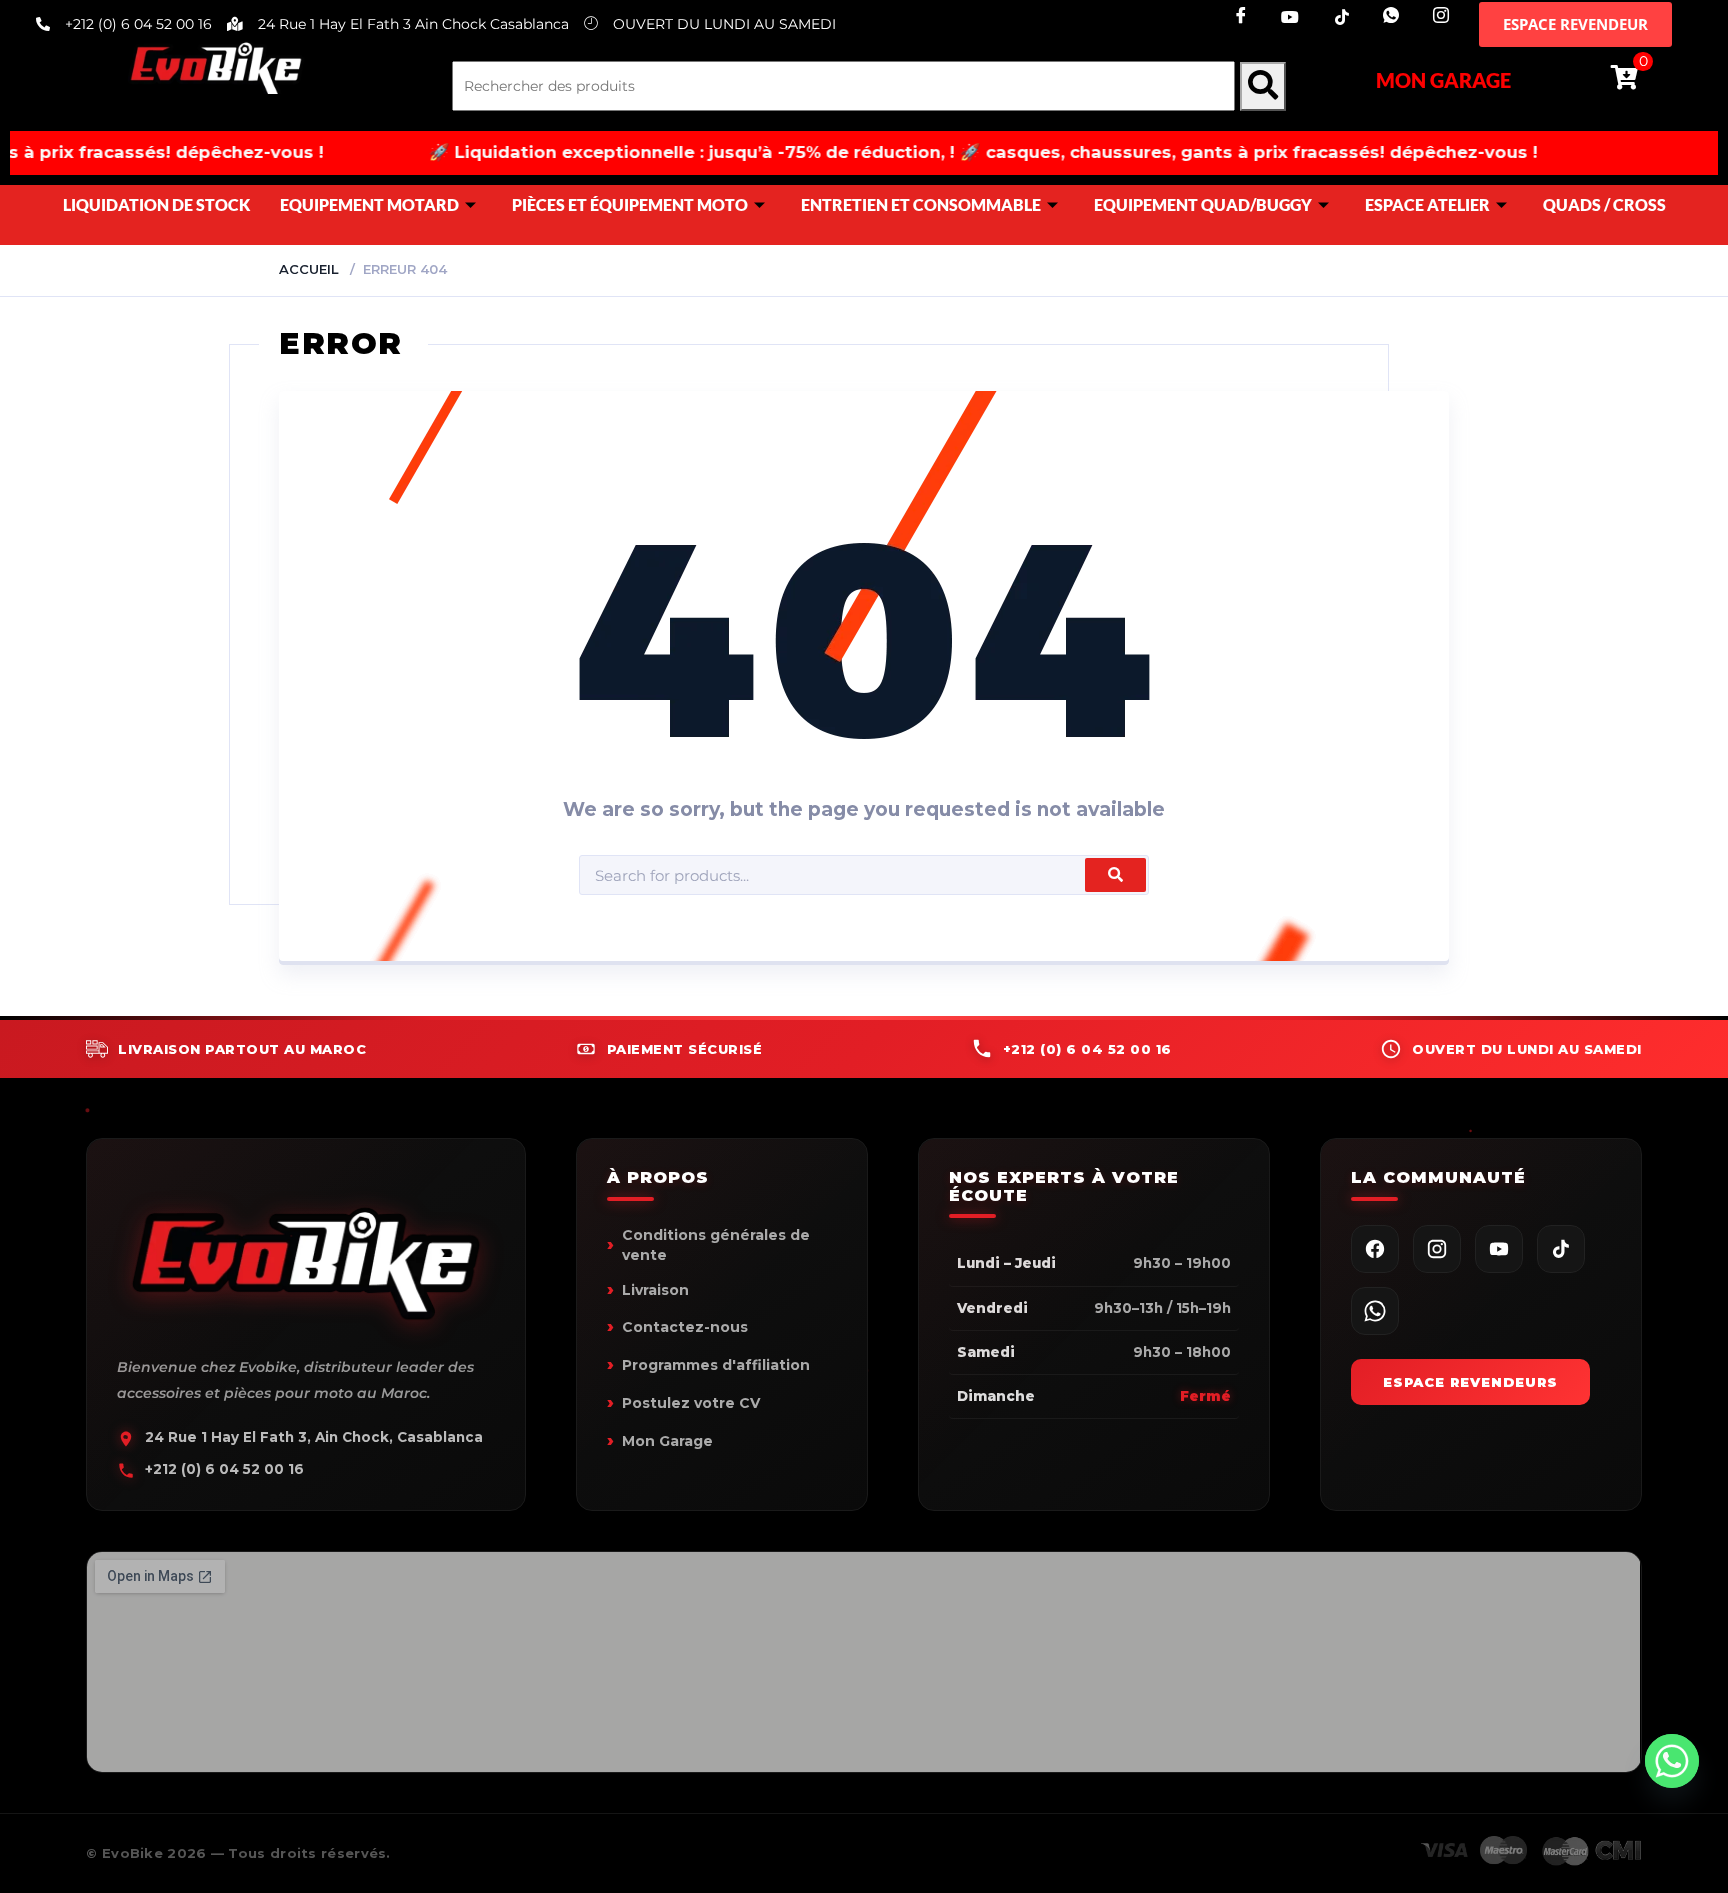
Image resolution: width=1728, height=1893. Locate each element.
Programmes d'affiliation (716, 1365)
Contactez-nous (685, 1327)
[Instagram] (1434, 17)
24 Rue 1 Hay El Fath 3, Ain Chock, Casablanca (314, 1437)
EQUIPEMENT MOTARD (369, 204)
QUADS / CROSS (1604, 204)
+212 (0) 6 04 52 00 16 (224, 1469)
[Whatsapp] (1384, 17)
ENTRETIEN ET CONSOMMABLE (921, 204)
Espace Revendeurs (1470, 1382)
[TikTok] (1334, 17)
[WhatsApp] (1375, 1311)
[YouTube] (1499, 1249)
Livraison (655, 1290)
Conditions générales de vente (716, 1245)
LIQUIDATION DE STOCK (156, 204)
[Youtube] (1284, 17)
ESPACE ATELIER (1427, 204)
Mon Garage (1443, 80)
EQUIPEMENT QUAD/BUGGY (1203, 204)
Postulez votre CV (691, 1403)
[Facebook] (1234, 17)
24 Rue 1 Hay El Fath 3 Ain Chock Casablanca (413, 24)
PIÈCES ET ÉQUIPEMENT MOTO (630, 204)
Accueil (309, 269)
